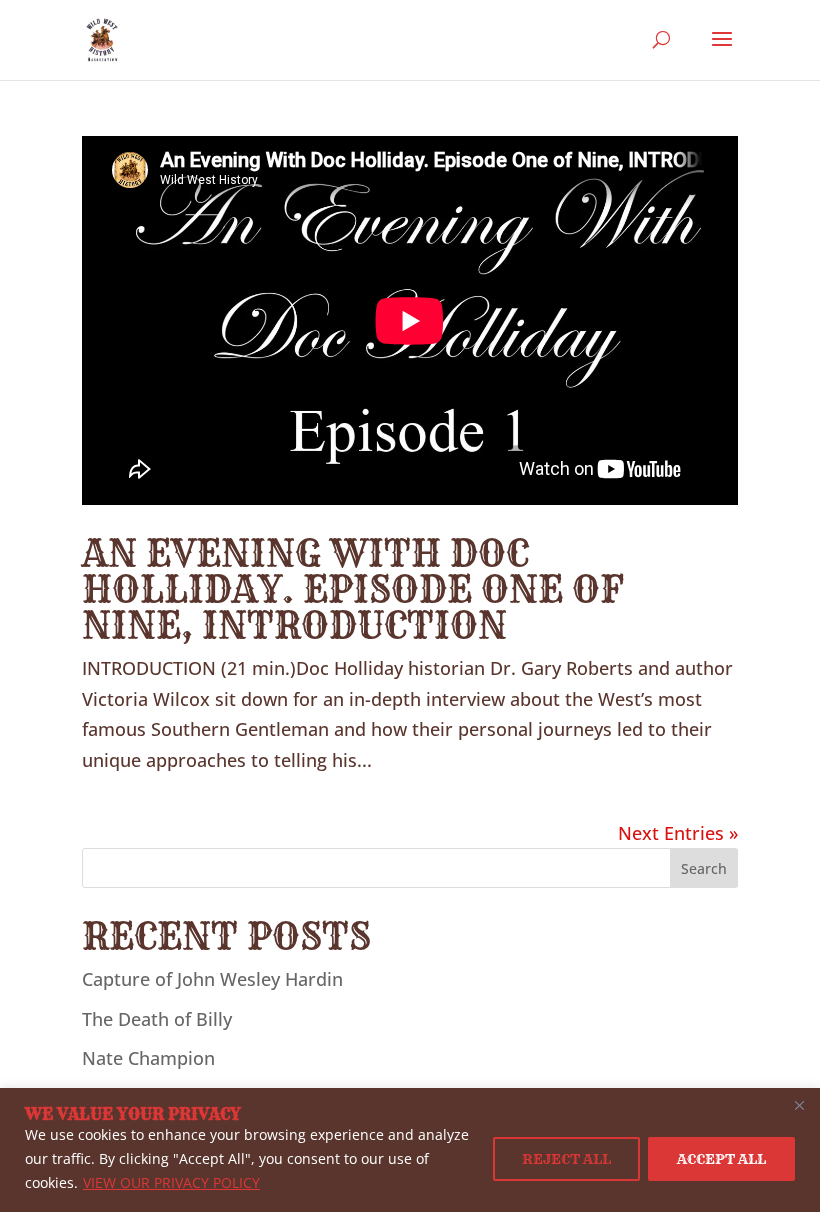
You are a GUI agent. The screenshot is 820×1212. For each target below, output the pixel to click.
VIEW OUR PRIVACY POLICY (171, 1182)
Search (704, 868)
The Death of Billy (157, 1019)
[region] (410, 1150)
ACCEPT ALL (721, 1159)
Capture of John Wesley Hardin (212, 979)
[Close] (799, 1105)
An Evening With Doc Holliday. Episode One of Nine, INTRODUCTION (353, 588)
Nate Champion (148, 1058)
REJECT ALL (566, 1159)
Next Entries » (678, 833)
